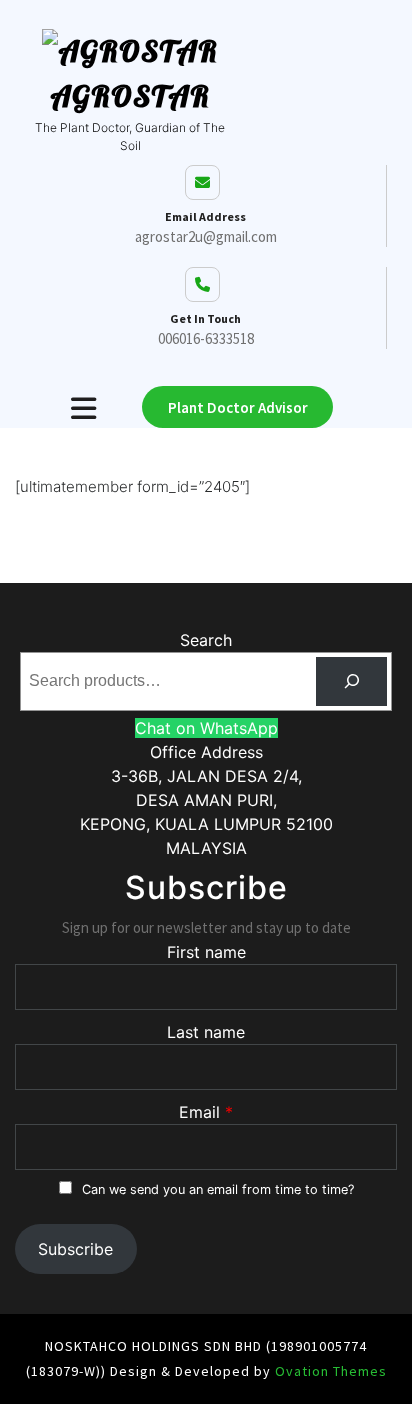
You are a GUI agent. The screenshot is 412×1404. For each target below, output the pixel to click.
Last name (206, 1032)
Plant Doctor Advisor (238, 407)
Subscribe (75, 1249)
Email (199, 1112)
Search (206, 640)
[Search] (351, 681)
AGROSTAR (130, 96)
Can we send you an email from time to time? (218, 1189)
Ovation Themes (329, 1371)
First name (206, 952)
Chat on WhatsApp (206, 728)
